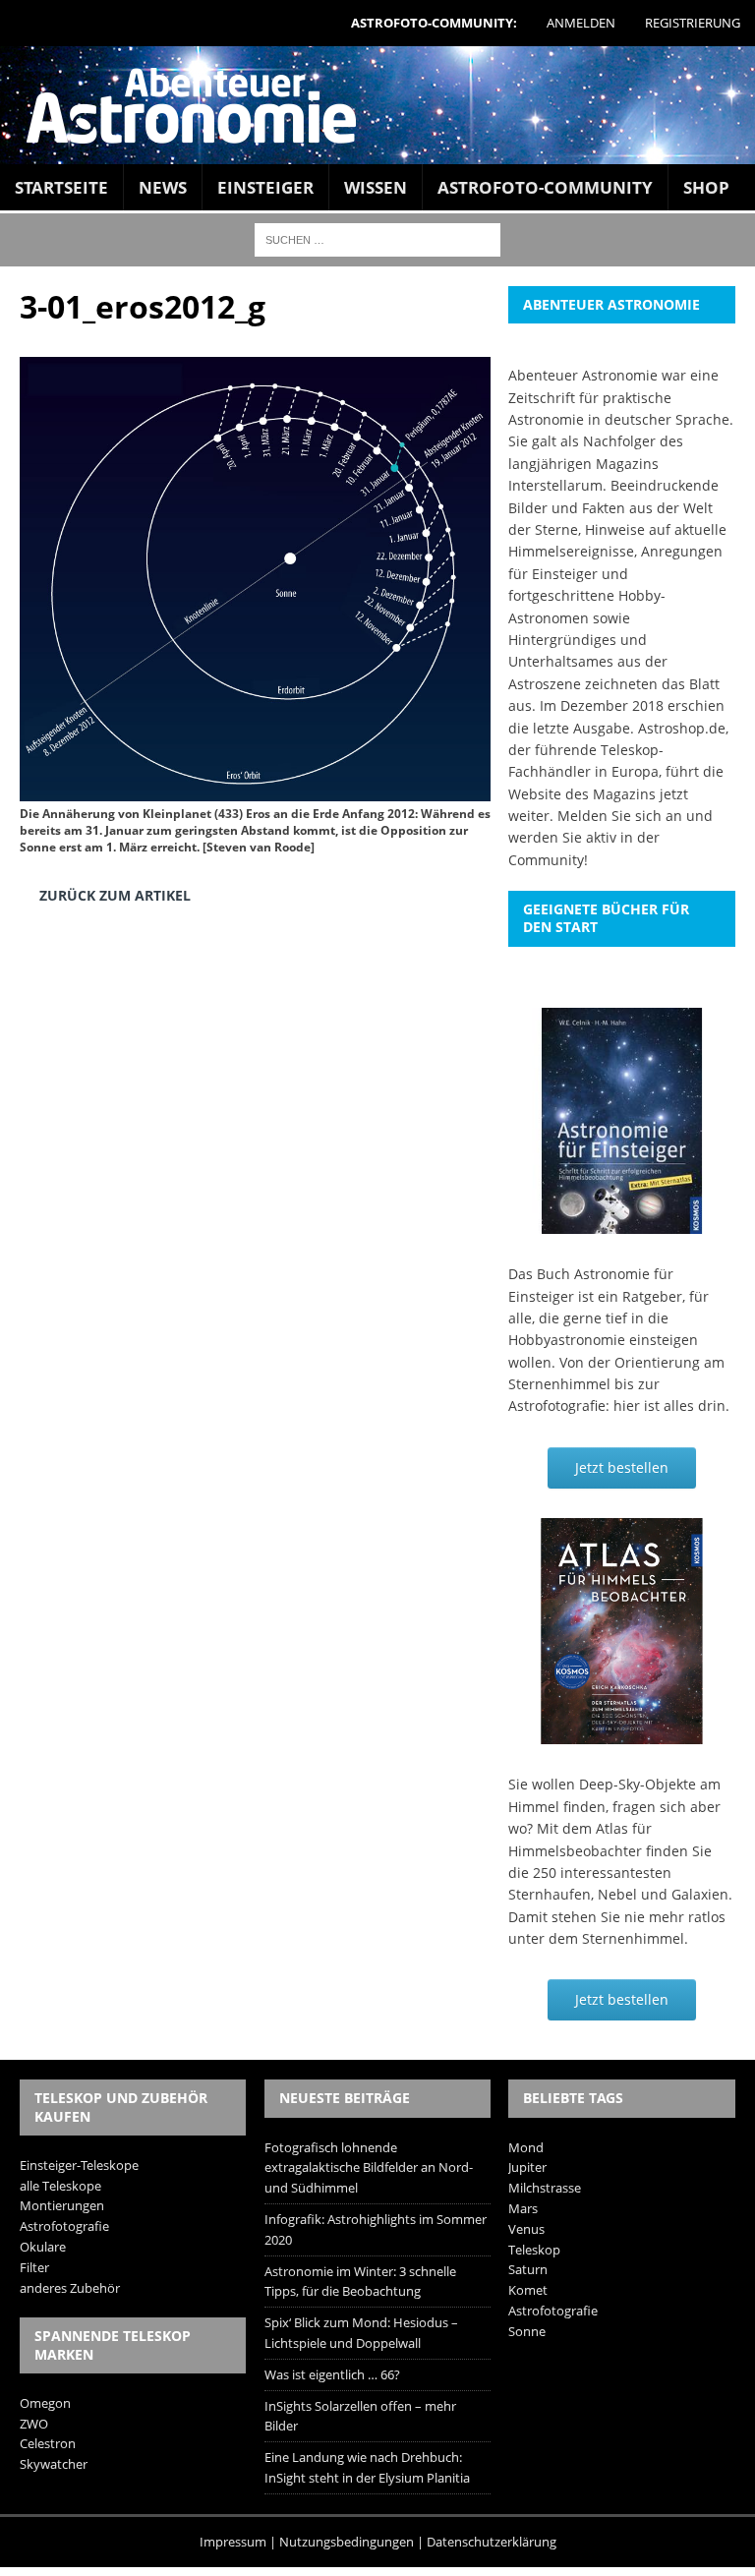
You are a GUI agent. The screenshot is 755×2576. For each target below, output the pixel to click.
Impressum (233, 2542)
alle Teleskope (60, 2186)
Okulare (43, 2247)
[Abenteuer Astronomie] (377, 105)
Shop (706, 187)
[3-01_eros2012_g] (255, 787)
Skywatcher (54, 2464)
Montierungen (62, 2205)
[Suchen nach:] (377, 238)
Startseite (61, 187)
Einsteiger (265, 187)
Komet (528, 2290)
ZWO (34, 2424)
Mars (523, 2208)
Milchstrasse (545, 2188)
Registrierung (693, 23)
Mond (526, 2147)
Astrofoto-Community (545, 187)
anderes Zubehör (70, 2288)
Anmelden (581, 23)
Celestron (48, 2443)
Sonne (527, 2331)
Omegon (45, 2403)
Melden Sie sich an (620, 816)
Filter (34, 2267)
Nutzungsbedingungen (347, 2542)
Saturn (528, 2269)
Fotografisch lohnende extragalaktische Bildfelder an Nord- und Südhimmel (369, 2168)
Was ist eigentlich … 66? (332, 2374)
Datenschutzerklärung (492, 2542)
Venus (526, 2229)
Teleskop (534, 2250)
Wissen (376, 187)
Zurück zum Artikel (115, 895)
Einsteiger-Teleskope (79, 2165)
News (163, 187)
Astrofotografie (64, 2226)
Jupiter (527, 2167)
